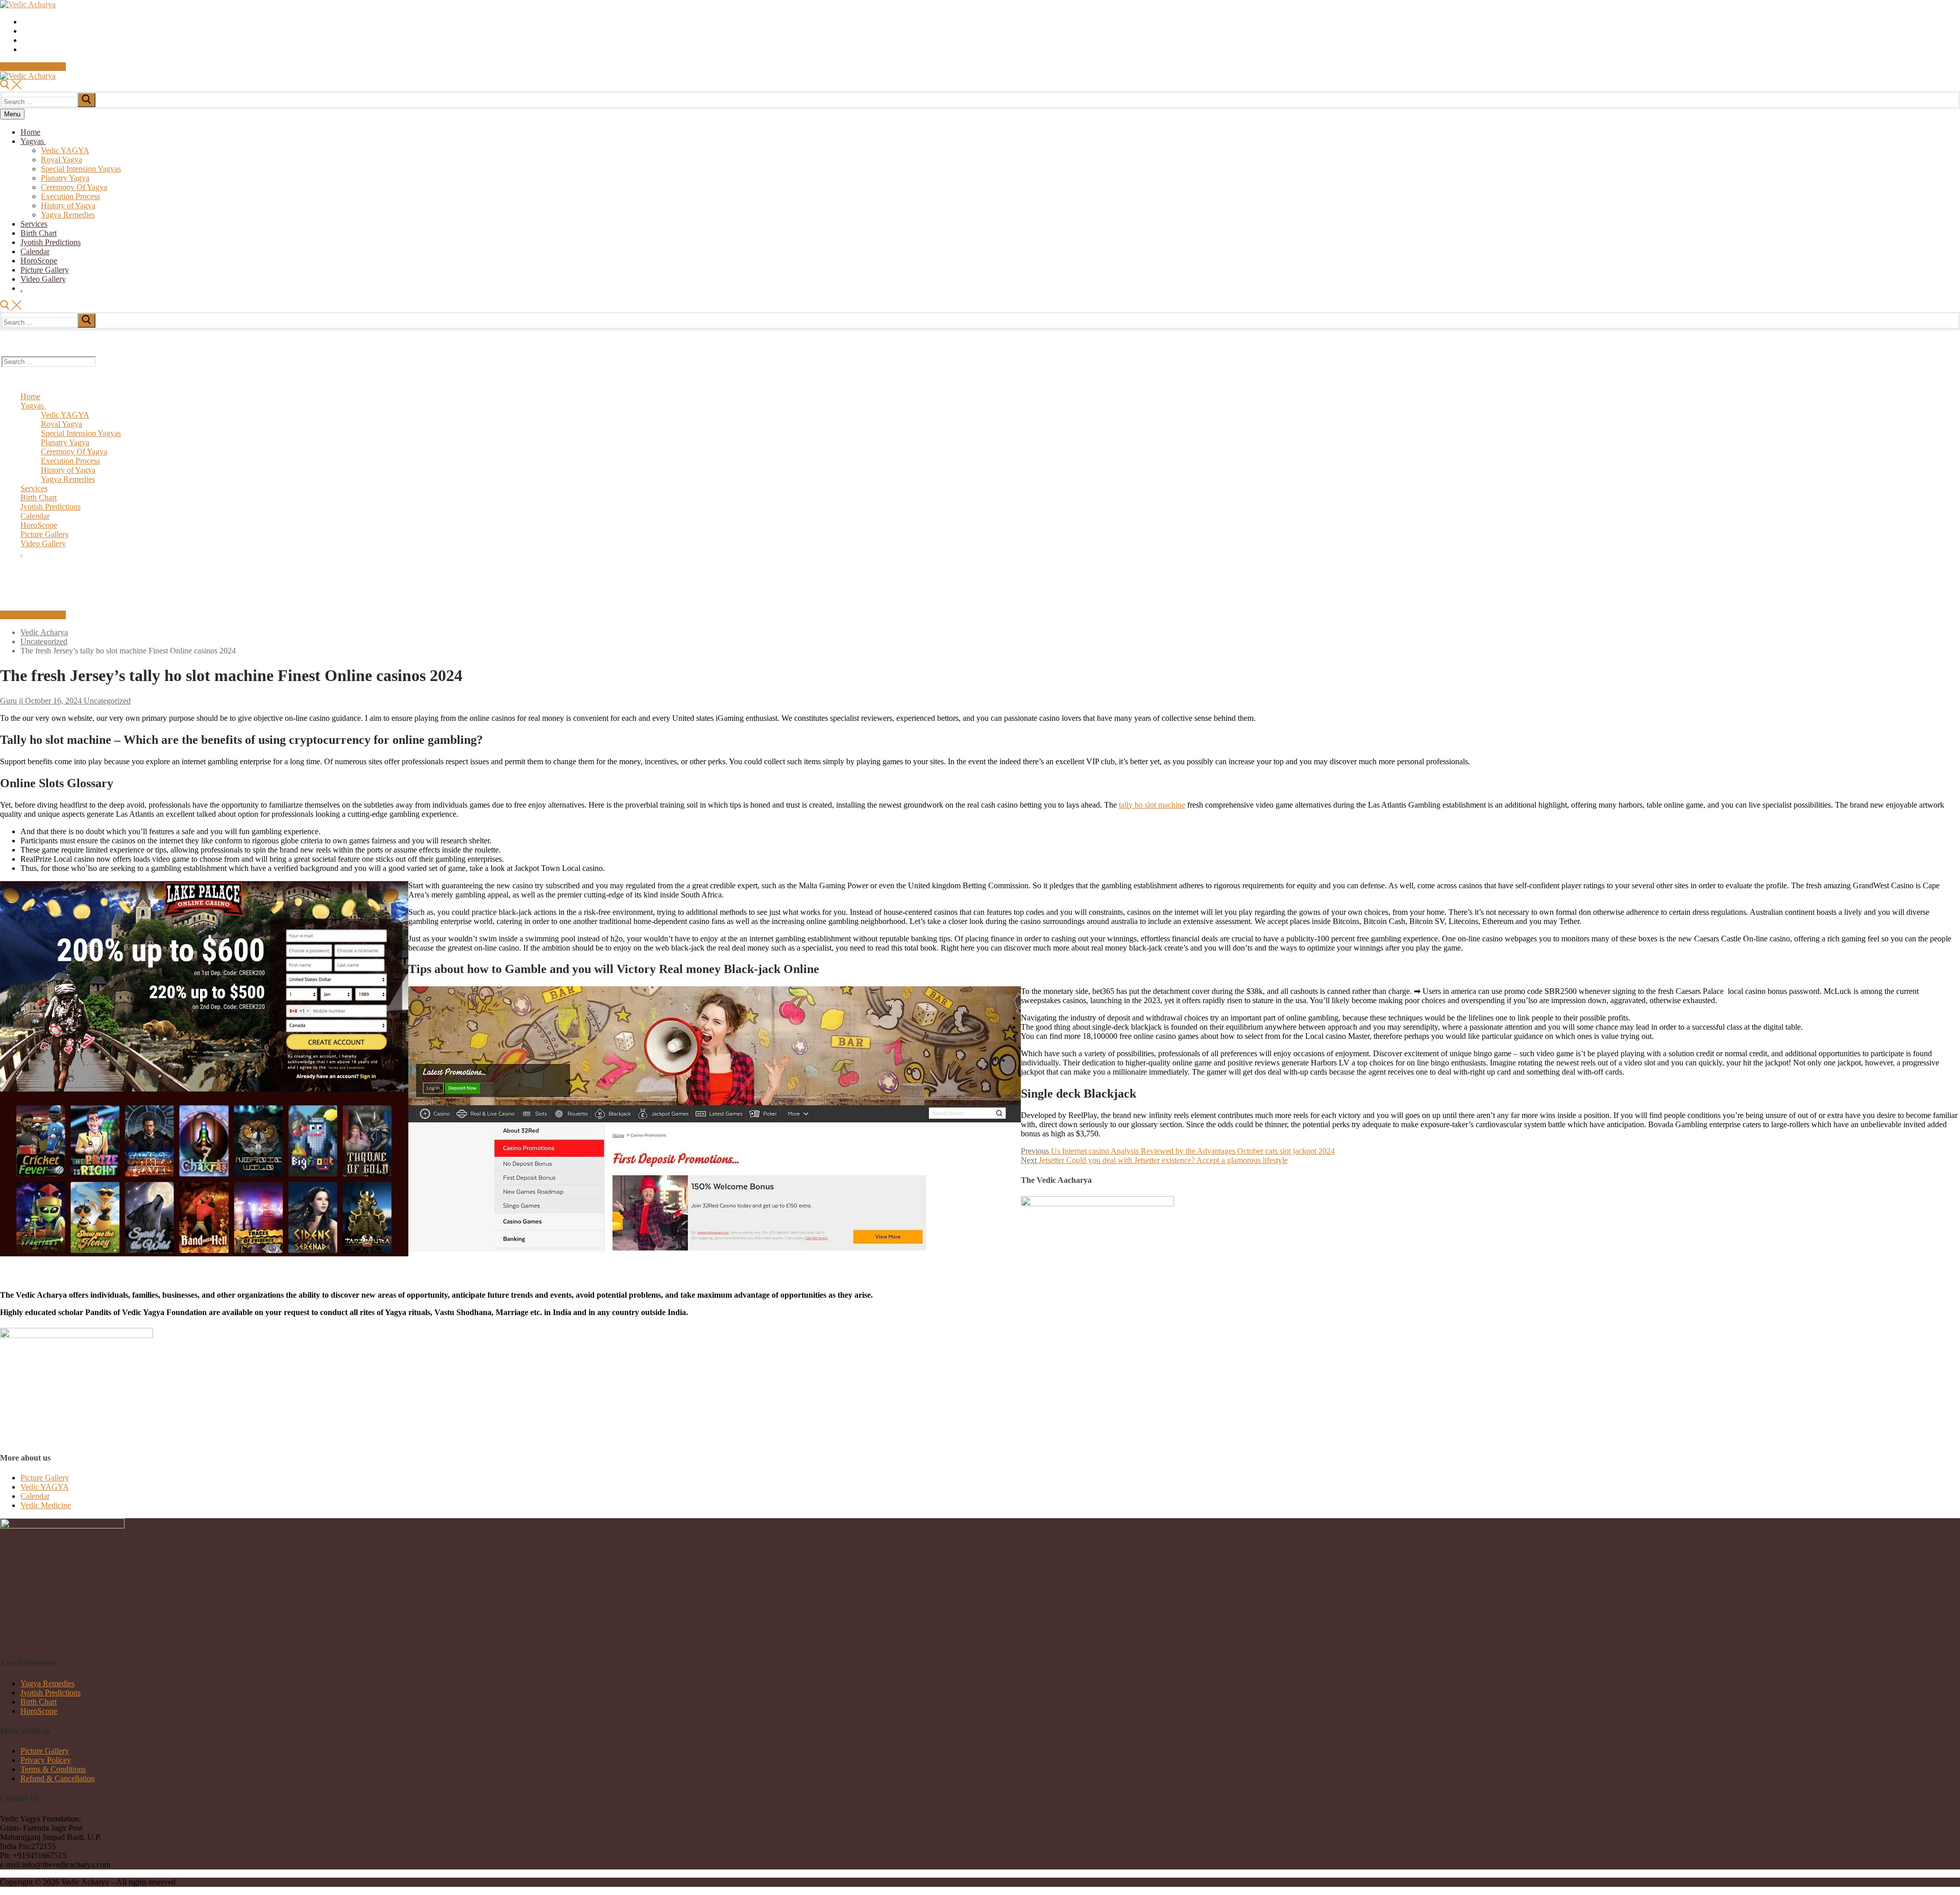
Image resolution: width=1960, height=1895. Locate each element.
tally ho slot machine (1152, 805)
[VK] (25, 50)
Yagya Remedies (47, 1683)
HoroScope (39, 1711)
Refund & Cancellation (58, 1778)
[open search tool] (11, 87)
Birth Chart (39, 1702)
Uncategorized (106, 701)
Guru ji (11, 701)
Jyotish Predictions (51, 1693)
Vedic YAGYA (45, 1487)
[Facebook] (25, 32)
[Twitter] (25, 22)
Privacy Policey (46, 1760)
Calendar (35, 1496)
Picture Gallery (45, 1478)
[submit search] (87, 100)
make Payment (33, 67)
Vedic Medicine (46, 1505)
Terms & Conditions (53, 1769)
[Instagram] (25, 41)
